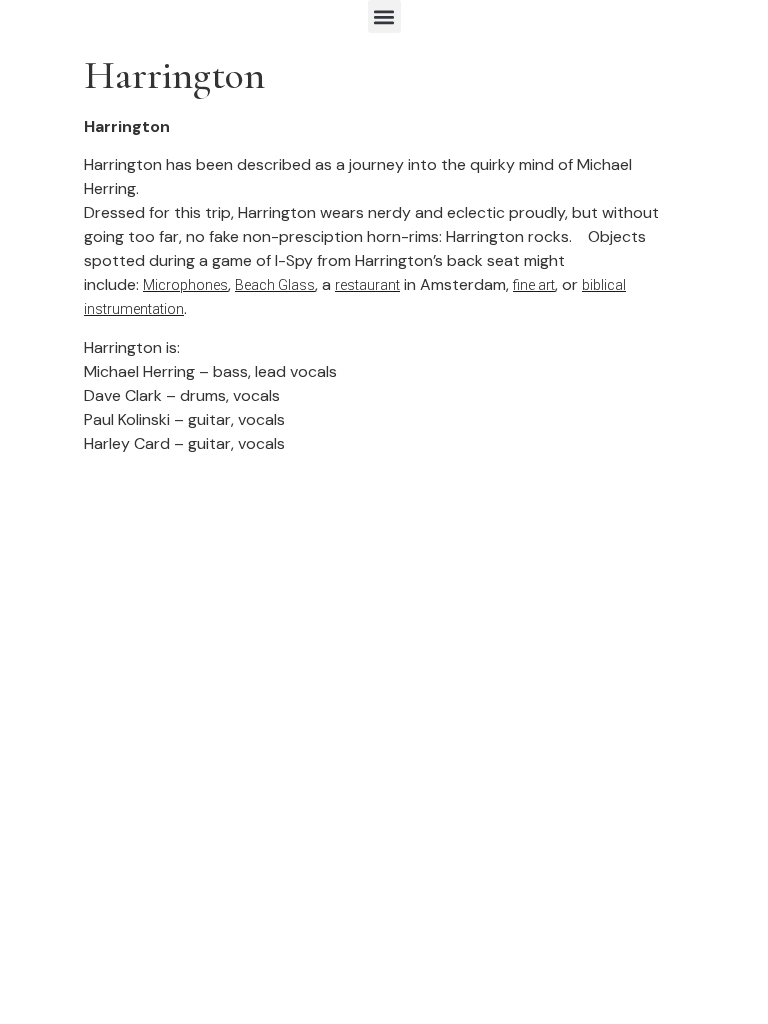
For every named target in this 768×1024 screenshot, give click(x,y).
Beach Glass (275, 285)
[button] (384, 16)
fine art (534, 285)
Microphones (185, 285)
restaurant (367, 285)
